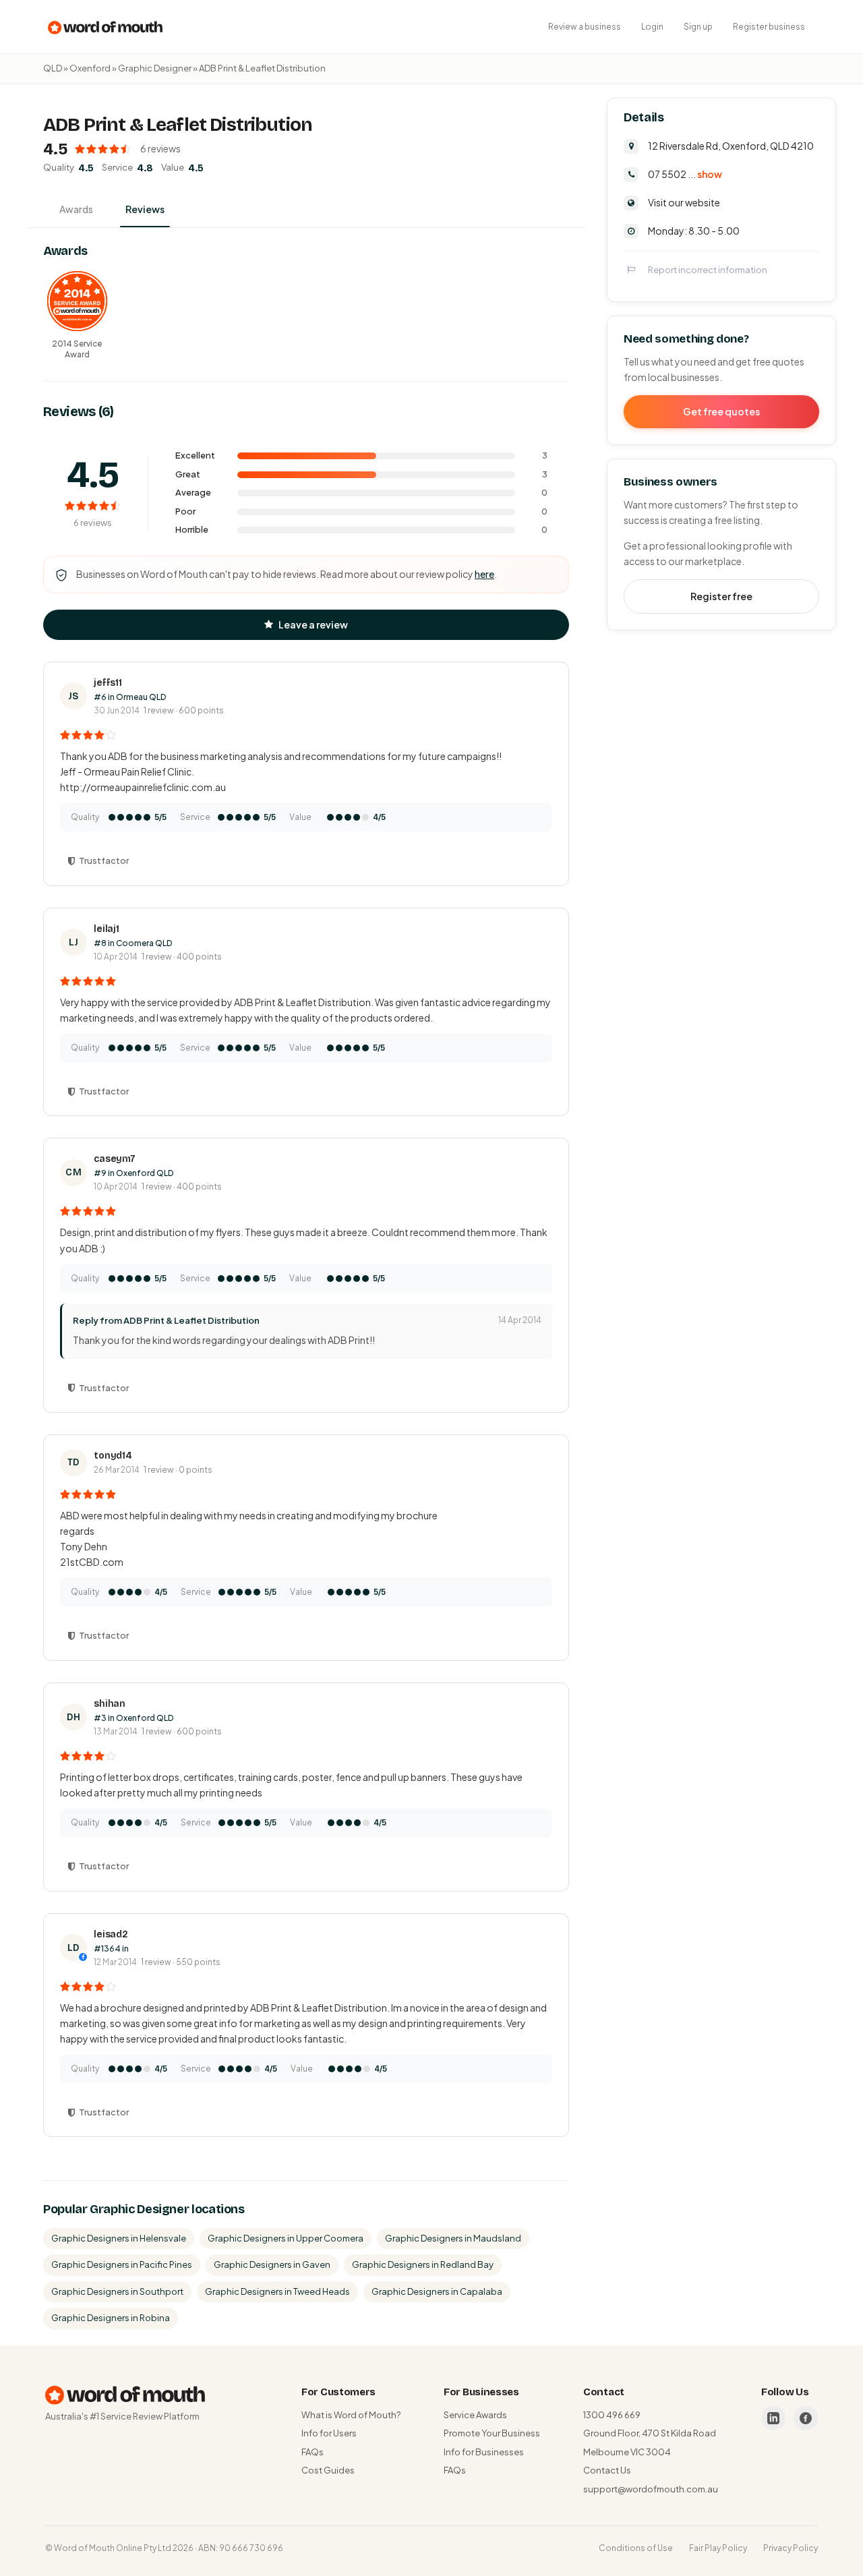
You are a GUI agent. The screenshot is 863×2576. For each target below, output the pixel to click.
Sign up (698, 27)
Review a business (585, 27)
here (484, 574)
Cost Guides (328, 2470)
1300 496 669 (612, 2415)
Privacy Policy (791, 2548)
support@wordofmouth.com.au (651, 2489)
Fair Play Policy (718, 2548)
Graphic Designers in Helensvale (119, 2238)
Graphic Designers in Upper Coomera (286, 2238)
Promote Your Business (492, 2433)
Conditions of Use (636, 2548)
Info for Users (329, 2433)
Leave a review (313, 624)
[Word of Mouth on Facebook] (806, 2418)
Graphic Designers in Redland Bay (423, 2264)
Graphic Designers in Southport (117, 2291)
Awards (76, 209)
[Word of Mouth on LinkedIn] (773, 2418)
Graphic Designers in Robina (111, 2318)
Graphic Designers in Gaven (272, 2264)
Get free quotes (721, 411)
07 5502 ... (685, 173)
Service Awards (475, 2415)
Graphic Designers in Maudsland (453, 2238)
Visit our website (684, 202)
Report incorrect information (708, 269)
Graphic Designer (155, 68)
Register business (769, 27)
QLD (53, 68)
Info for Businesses (484, 2452)
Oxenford (90, 68)
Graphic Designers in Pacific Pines (122, 2264)
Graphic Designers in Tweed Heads (277, 2291)
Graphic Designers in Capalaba (437, 2291)
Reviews (145, 209)
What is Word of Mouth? (351, 2415)
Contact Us (607, 2470)
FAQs (313, 2452)
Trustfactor (104, 860)
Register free (721, 595)
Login (652, 27)
